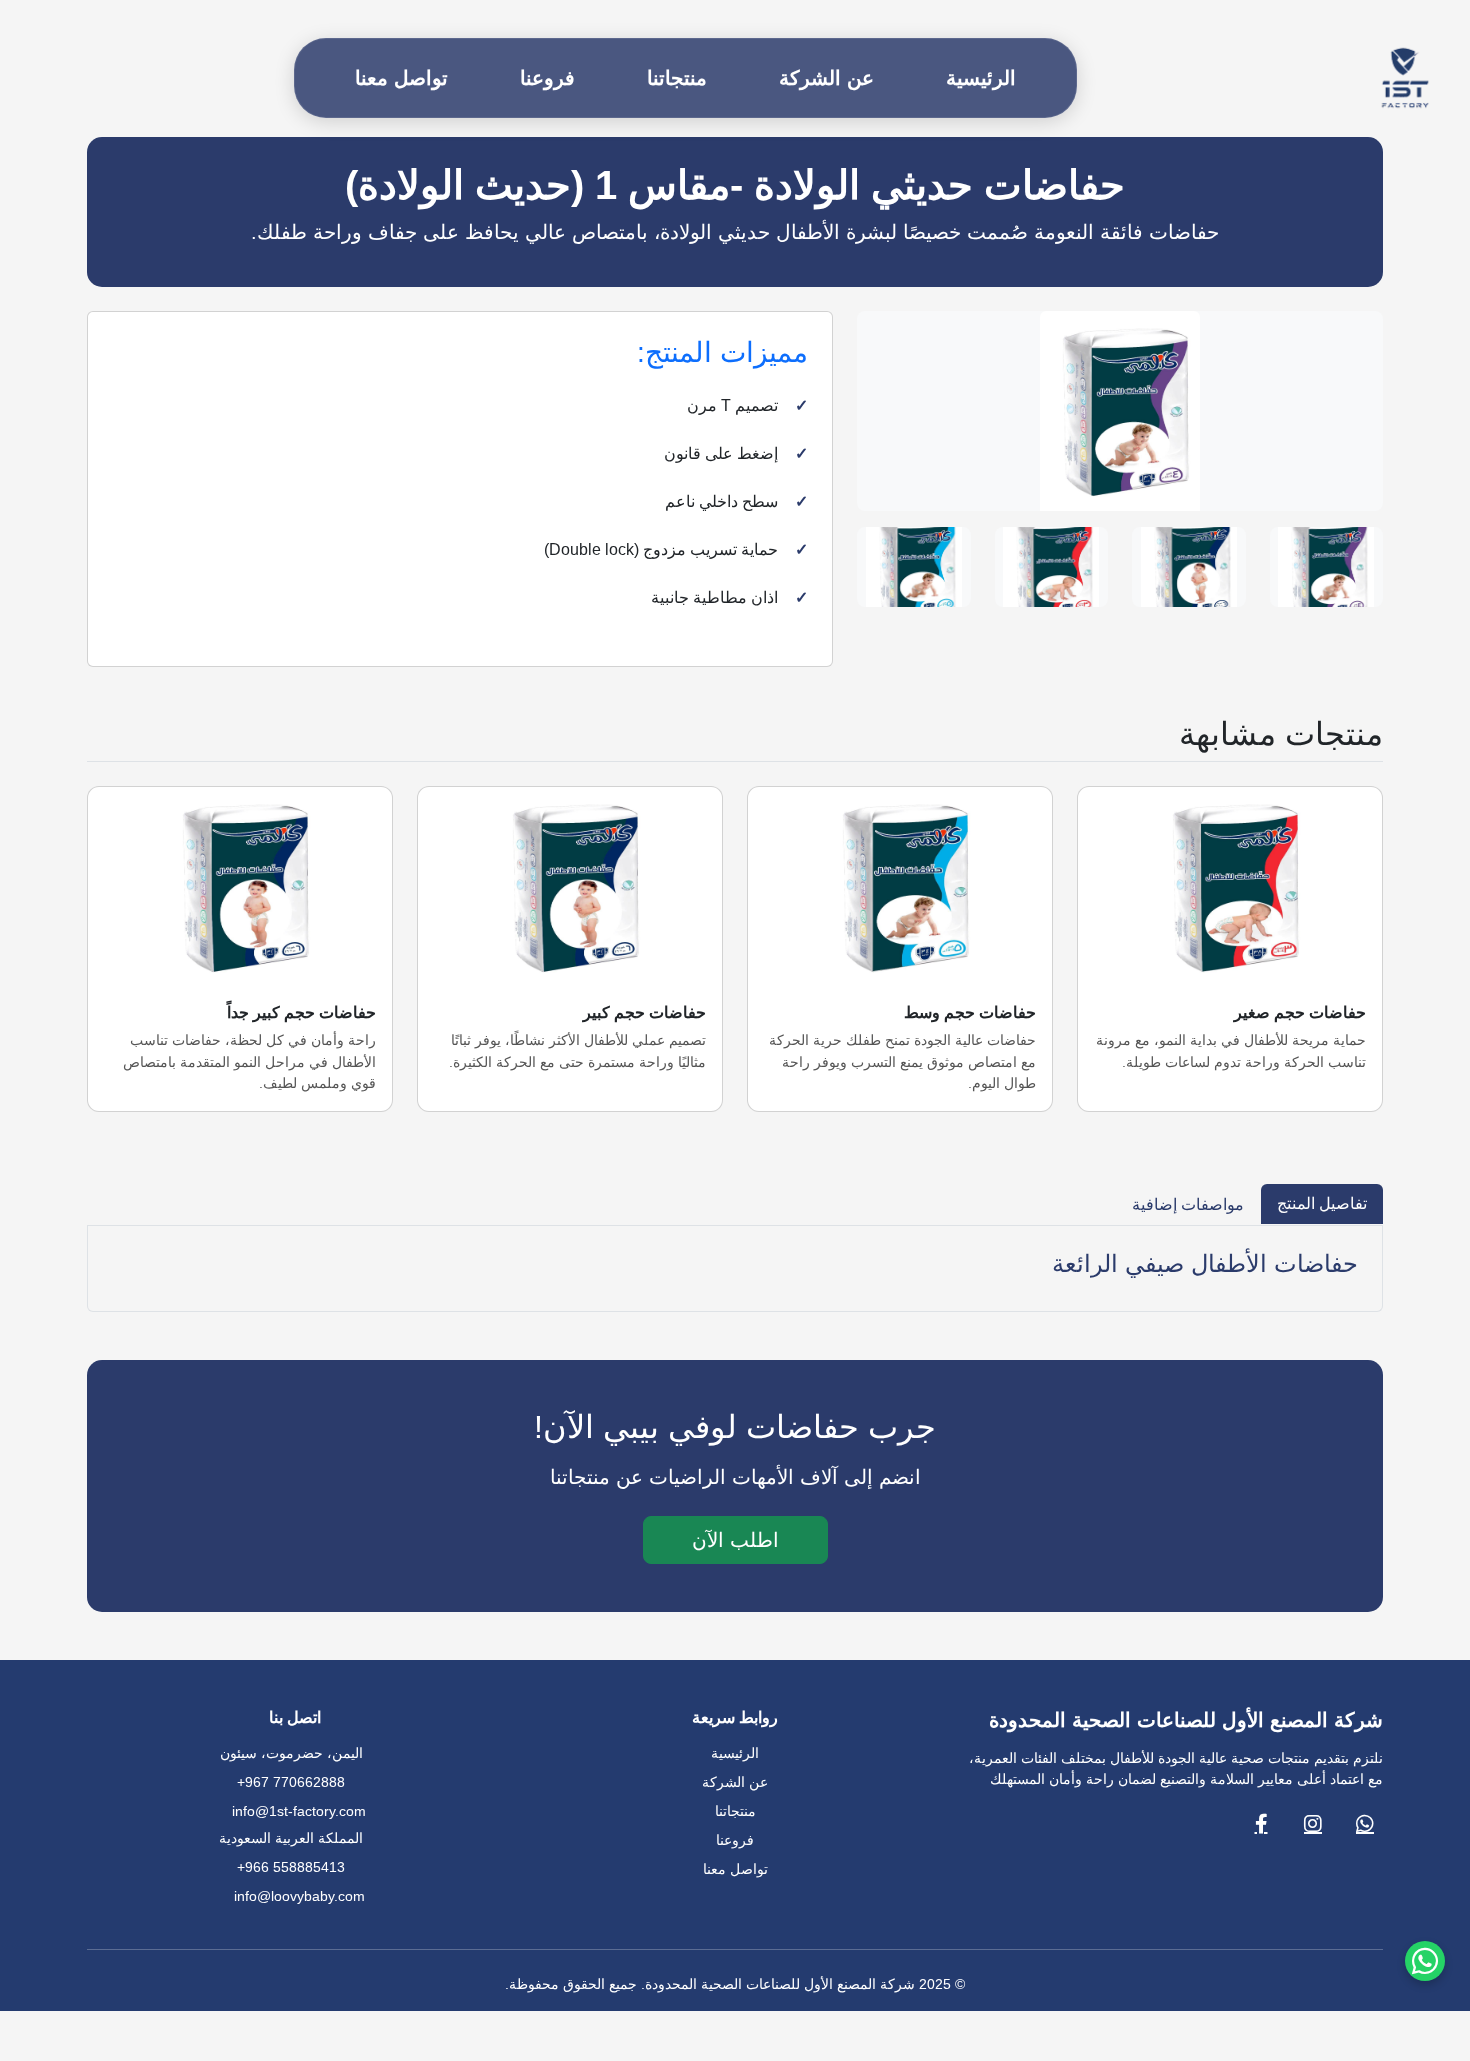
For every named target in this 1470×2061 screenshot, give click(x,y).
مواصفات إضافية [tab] (1188, 1204)
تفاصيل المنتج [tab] (1322, 1203)
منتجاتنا (677, 78)
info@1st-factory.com (299, 1811)
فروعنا (547, 78)
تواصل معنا (401, 78)
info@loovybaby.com (299, 1896)
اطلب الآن (735, 1540)
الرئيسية (981, 78)
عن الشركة (826, 78)
